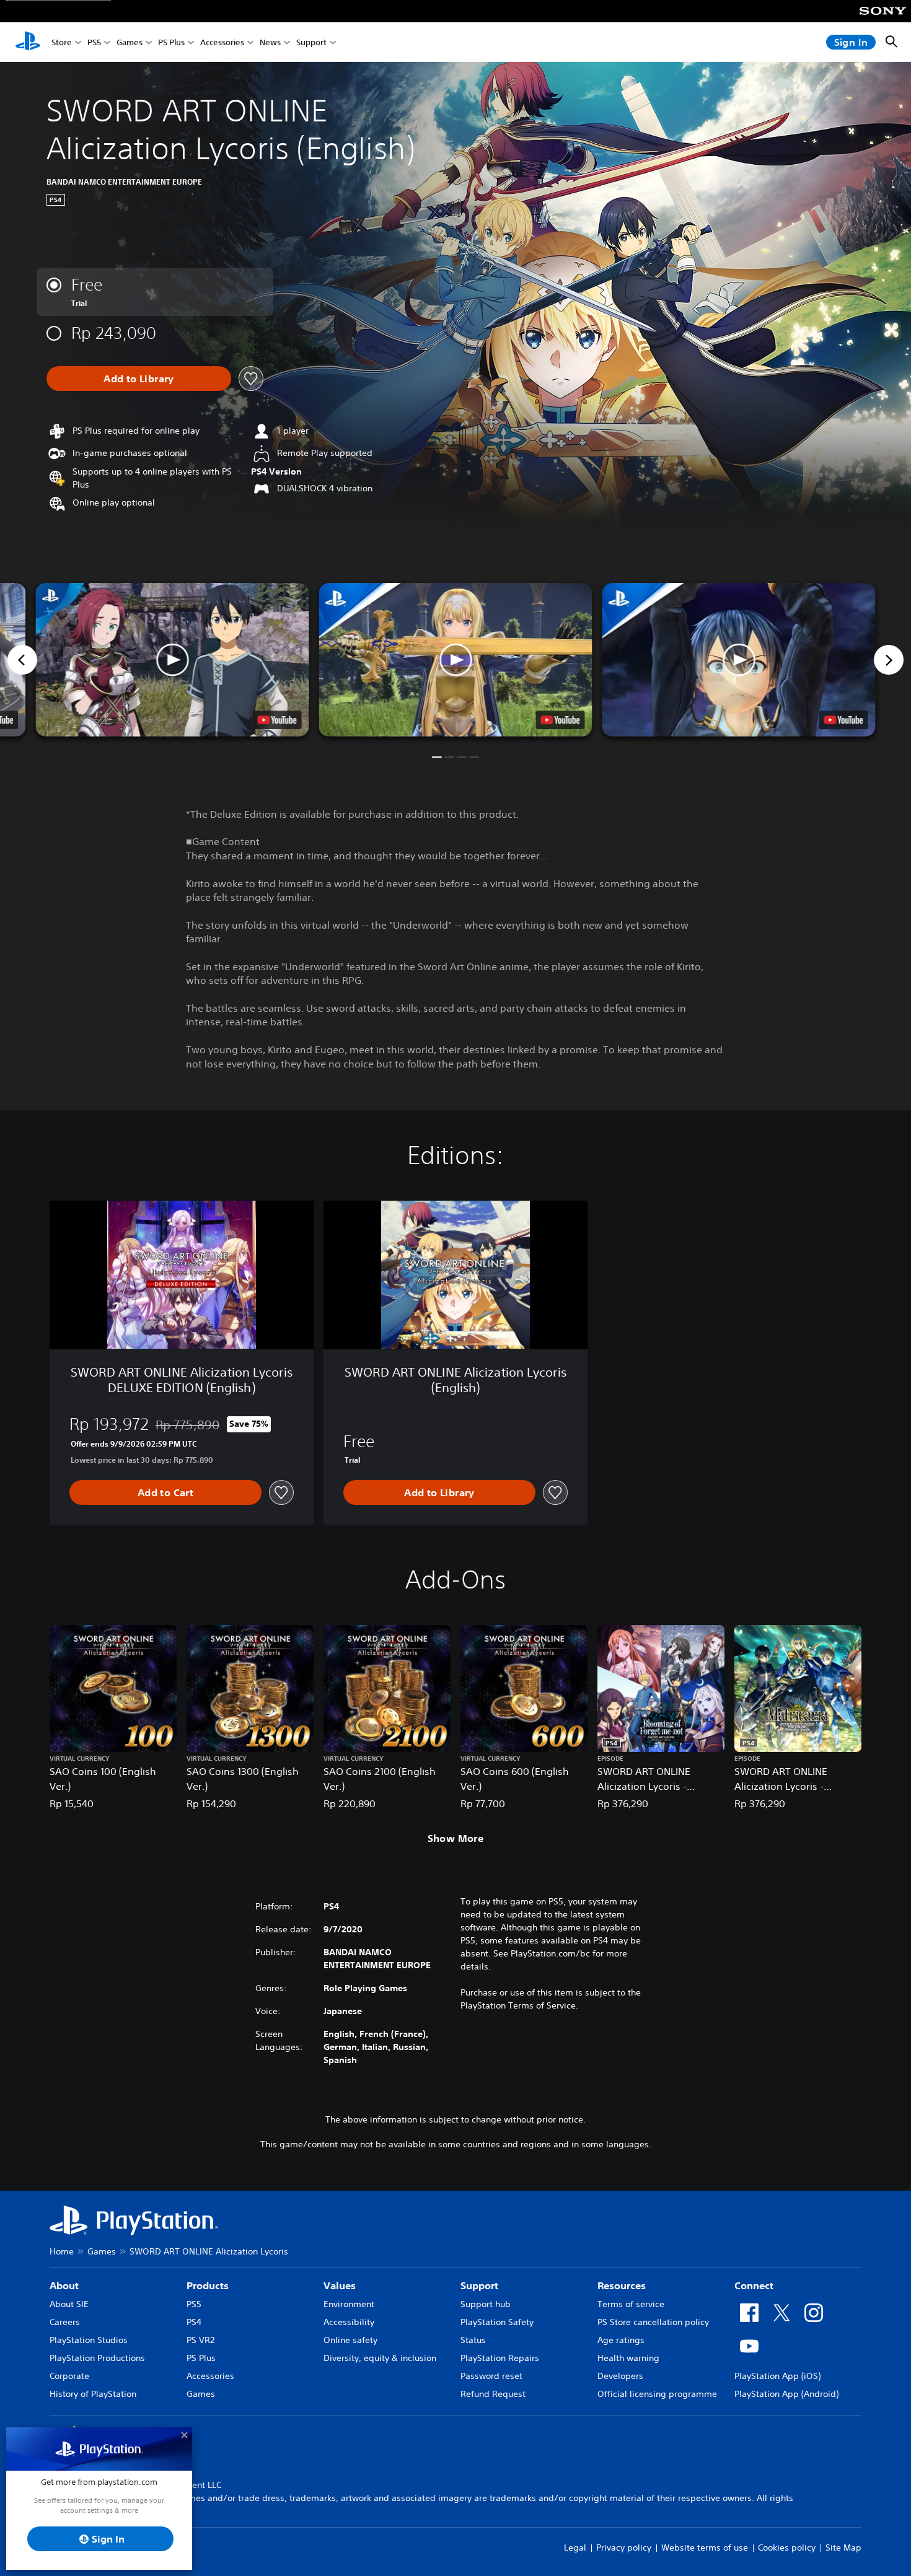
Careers (65, 2322)
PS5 (94, 42)
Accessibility (349, 2322)
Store (62, 42)
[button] (456, 660)
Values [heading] (340, 2285)
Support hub (486, 2304)
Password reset (491, 2376)
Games (130, 42)
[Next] (889, 660)
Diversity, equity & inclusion (380, 2358)
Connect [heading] (754, 2285)
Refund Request (493, 2394)
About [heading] (64, 2285)
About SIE (69, 2304)
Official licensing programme (657, 2394)
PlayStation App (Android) (786, 2394)
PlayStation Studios (89, 2340)
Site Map (843, 2548)
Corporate (69, 2376)
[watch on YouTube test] (561, 720)
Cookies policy (787, 2548)
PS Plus (171, 42)
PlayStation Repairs (500, 2358)
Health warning (628, 2358)
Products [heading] (208, 2285)
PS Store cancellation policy (653, 2322)
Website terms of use (705, 2548)
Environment (349, 2304)
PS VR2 (200, 2340)
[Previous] (22, 660)
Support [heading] (479, 2285)
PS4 (194, 2322)
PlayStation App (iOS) (777, 2376)
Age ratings (621, 2340)
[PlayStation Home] (28, 42)
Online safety (350, 2340)
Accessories (222, 42)
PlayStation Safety (497, 2322)
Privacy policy (624, 2548)
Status (473, 2340)
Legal (575, 2548)
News (270, 42)
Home (62, 2251)
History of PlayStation (93, 2394)
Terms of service (631, 2304)
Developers (620, 2376)
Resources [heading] (622, 2285)
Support (311, 42)
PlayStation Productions (97, 2358)
